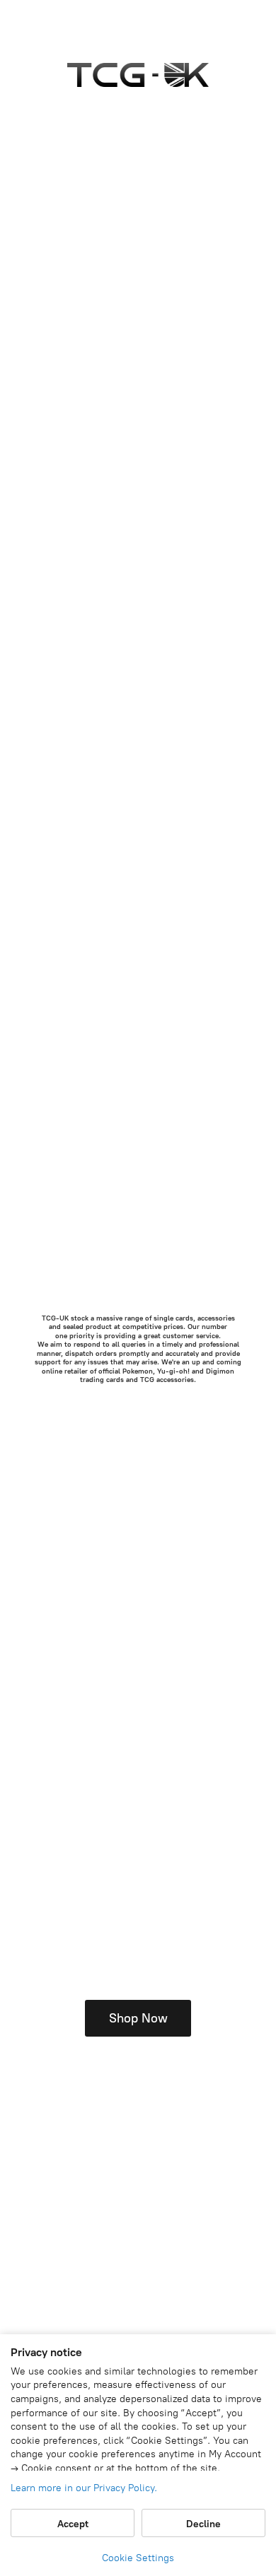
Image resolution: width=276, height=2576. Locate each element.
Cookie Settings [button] (138, 2558)
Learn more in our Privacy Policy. (84, 2488)
